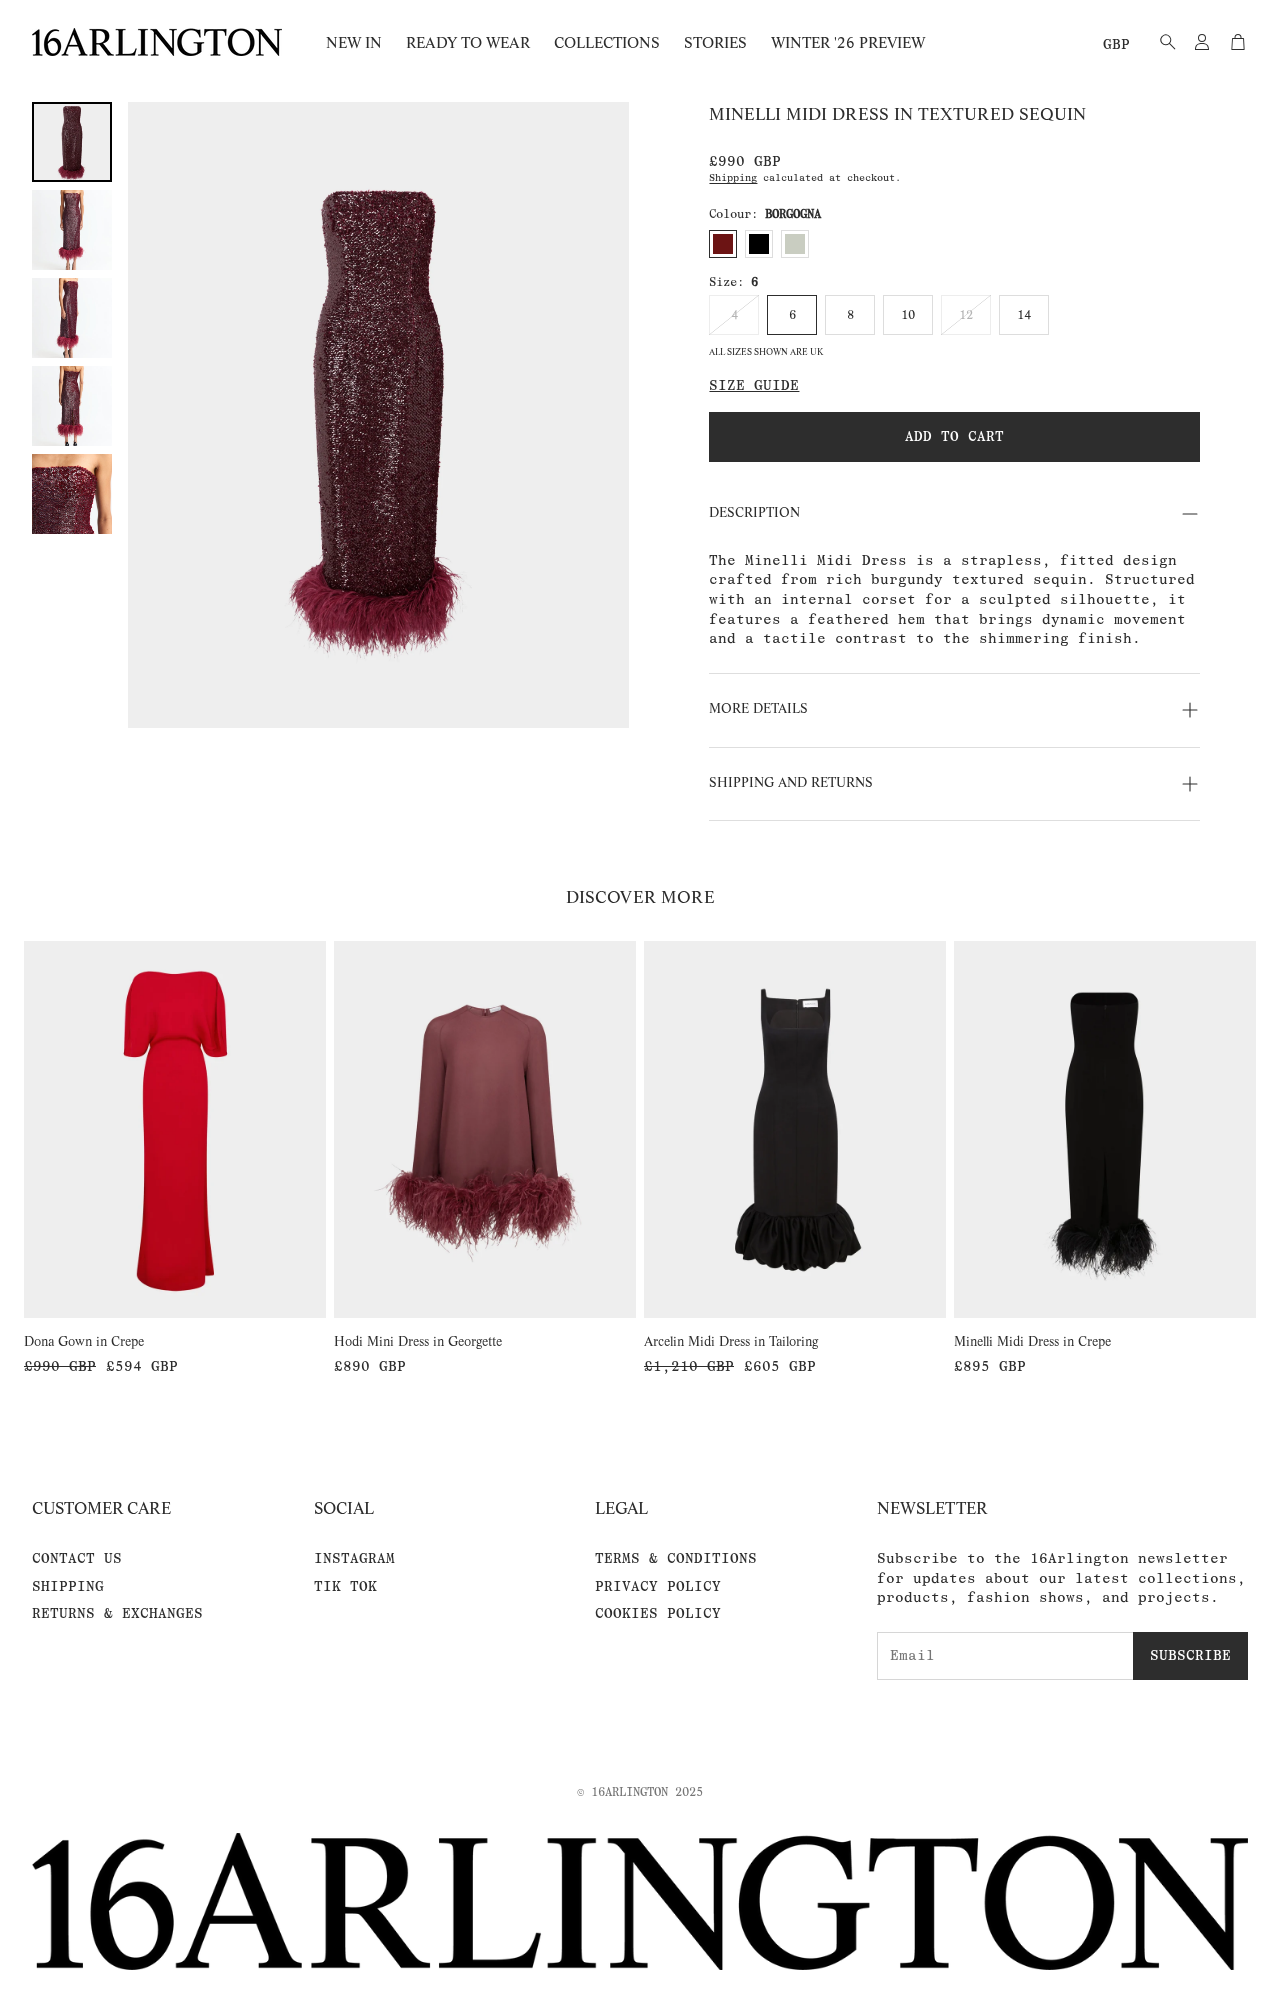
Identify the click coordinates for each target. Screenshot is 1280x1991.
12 (966, 315)
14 (1024, 315)
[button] (1162, 42)
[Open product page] (175, 1130)
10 (908, 315)
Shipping (733, 177)
